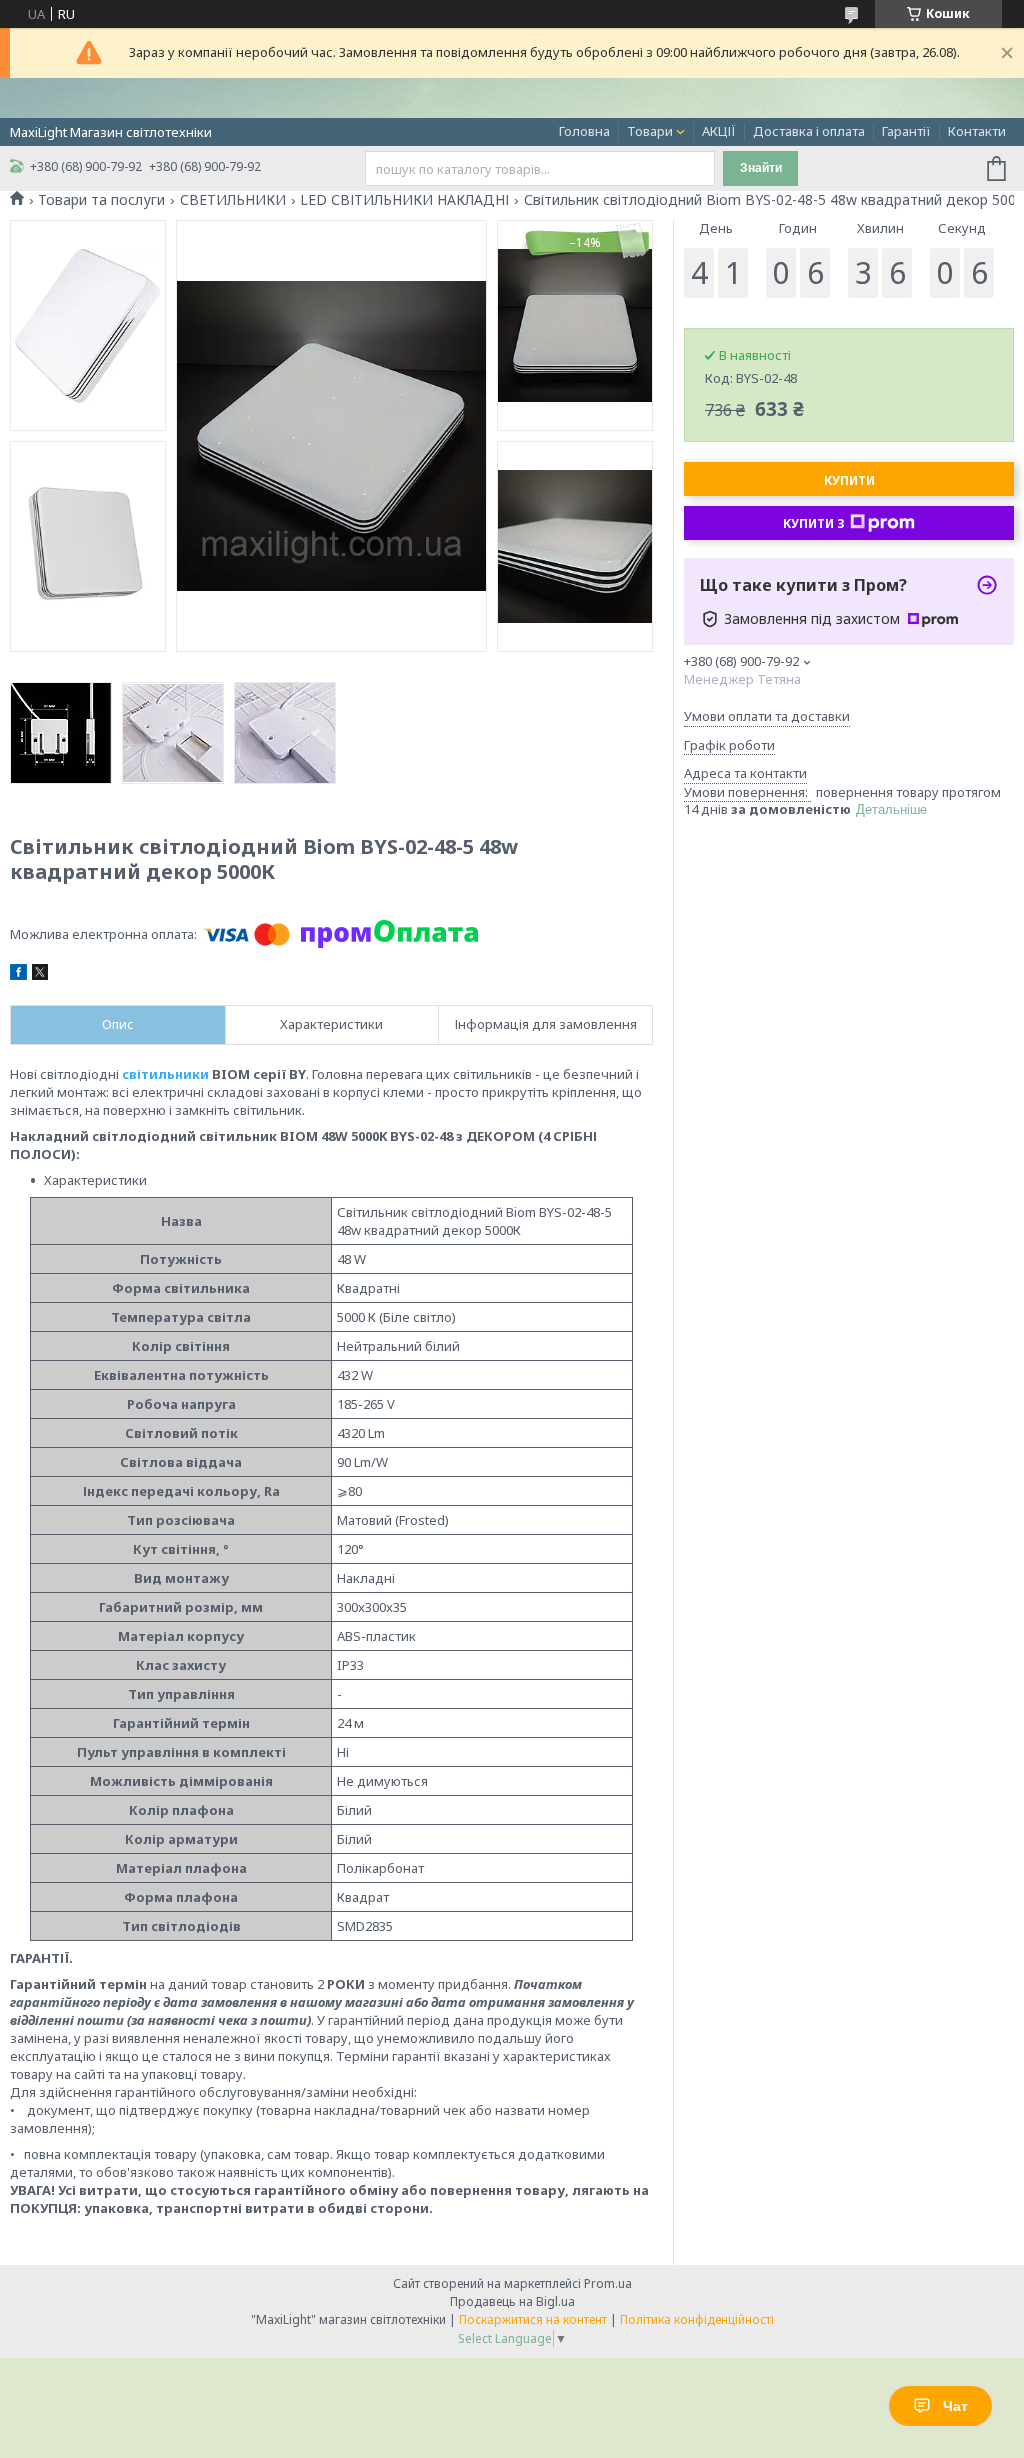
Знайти (761, 168)
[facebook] (18, 975)
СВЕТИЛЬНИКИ (233, 200)
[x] (40, 975)
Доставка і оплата (809, 131)
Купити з (814, 523)
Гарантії (906, 131)
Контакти (977, 131)
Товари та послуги (101, 200)
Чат (955, 2406)
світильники (165, 1074)
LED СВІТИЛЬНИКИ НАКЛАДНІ (404, 200)
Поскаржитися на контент (533, 2319)
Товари (650, 131)
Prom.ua (608, 2283)
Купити (849, 480)
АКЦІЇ (719, 131)
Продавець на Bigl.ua (512, 2301)
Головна (584, 131)
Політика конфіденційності (697, 2319)
